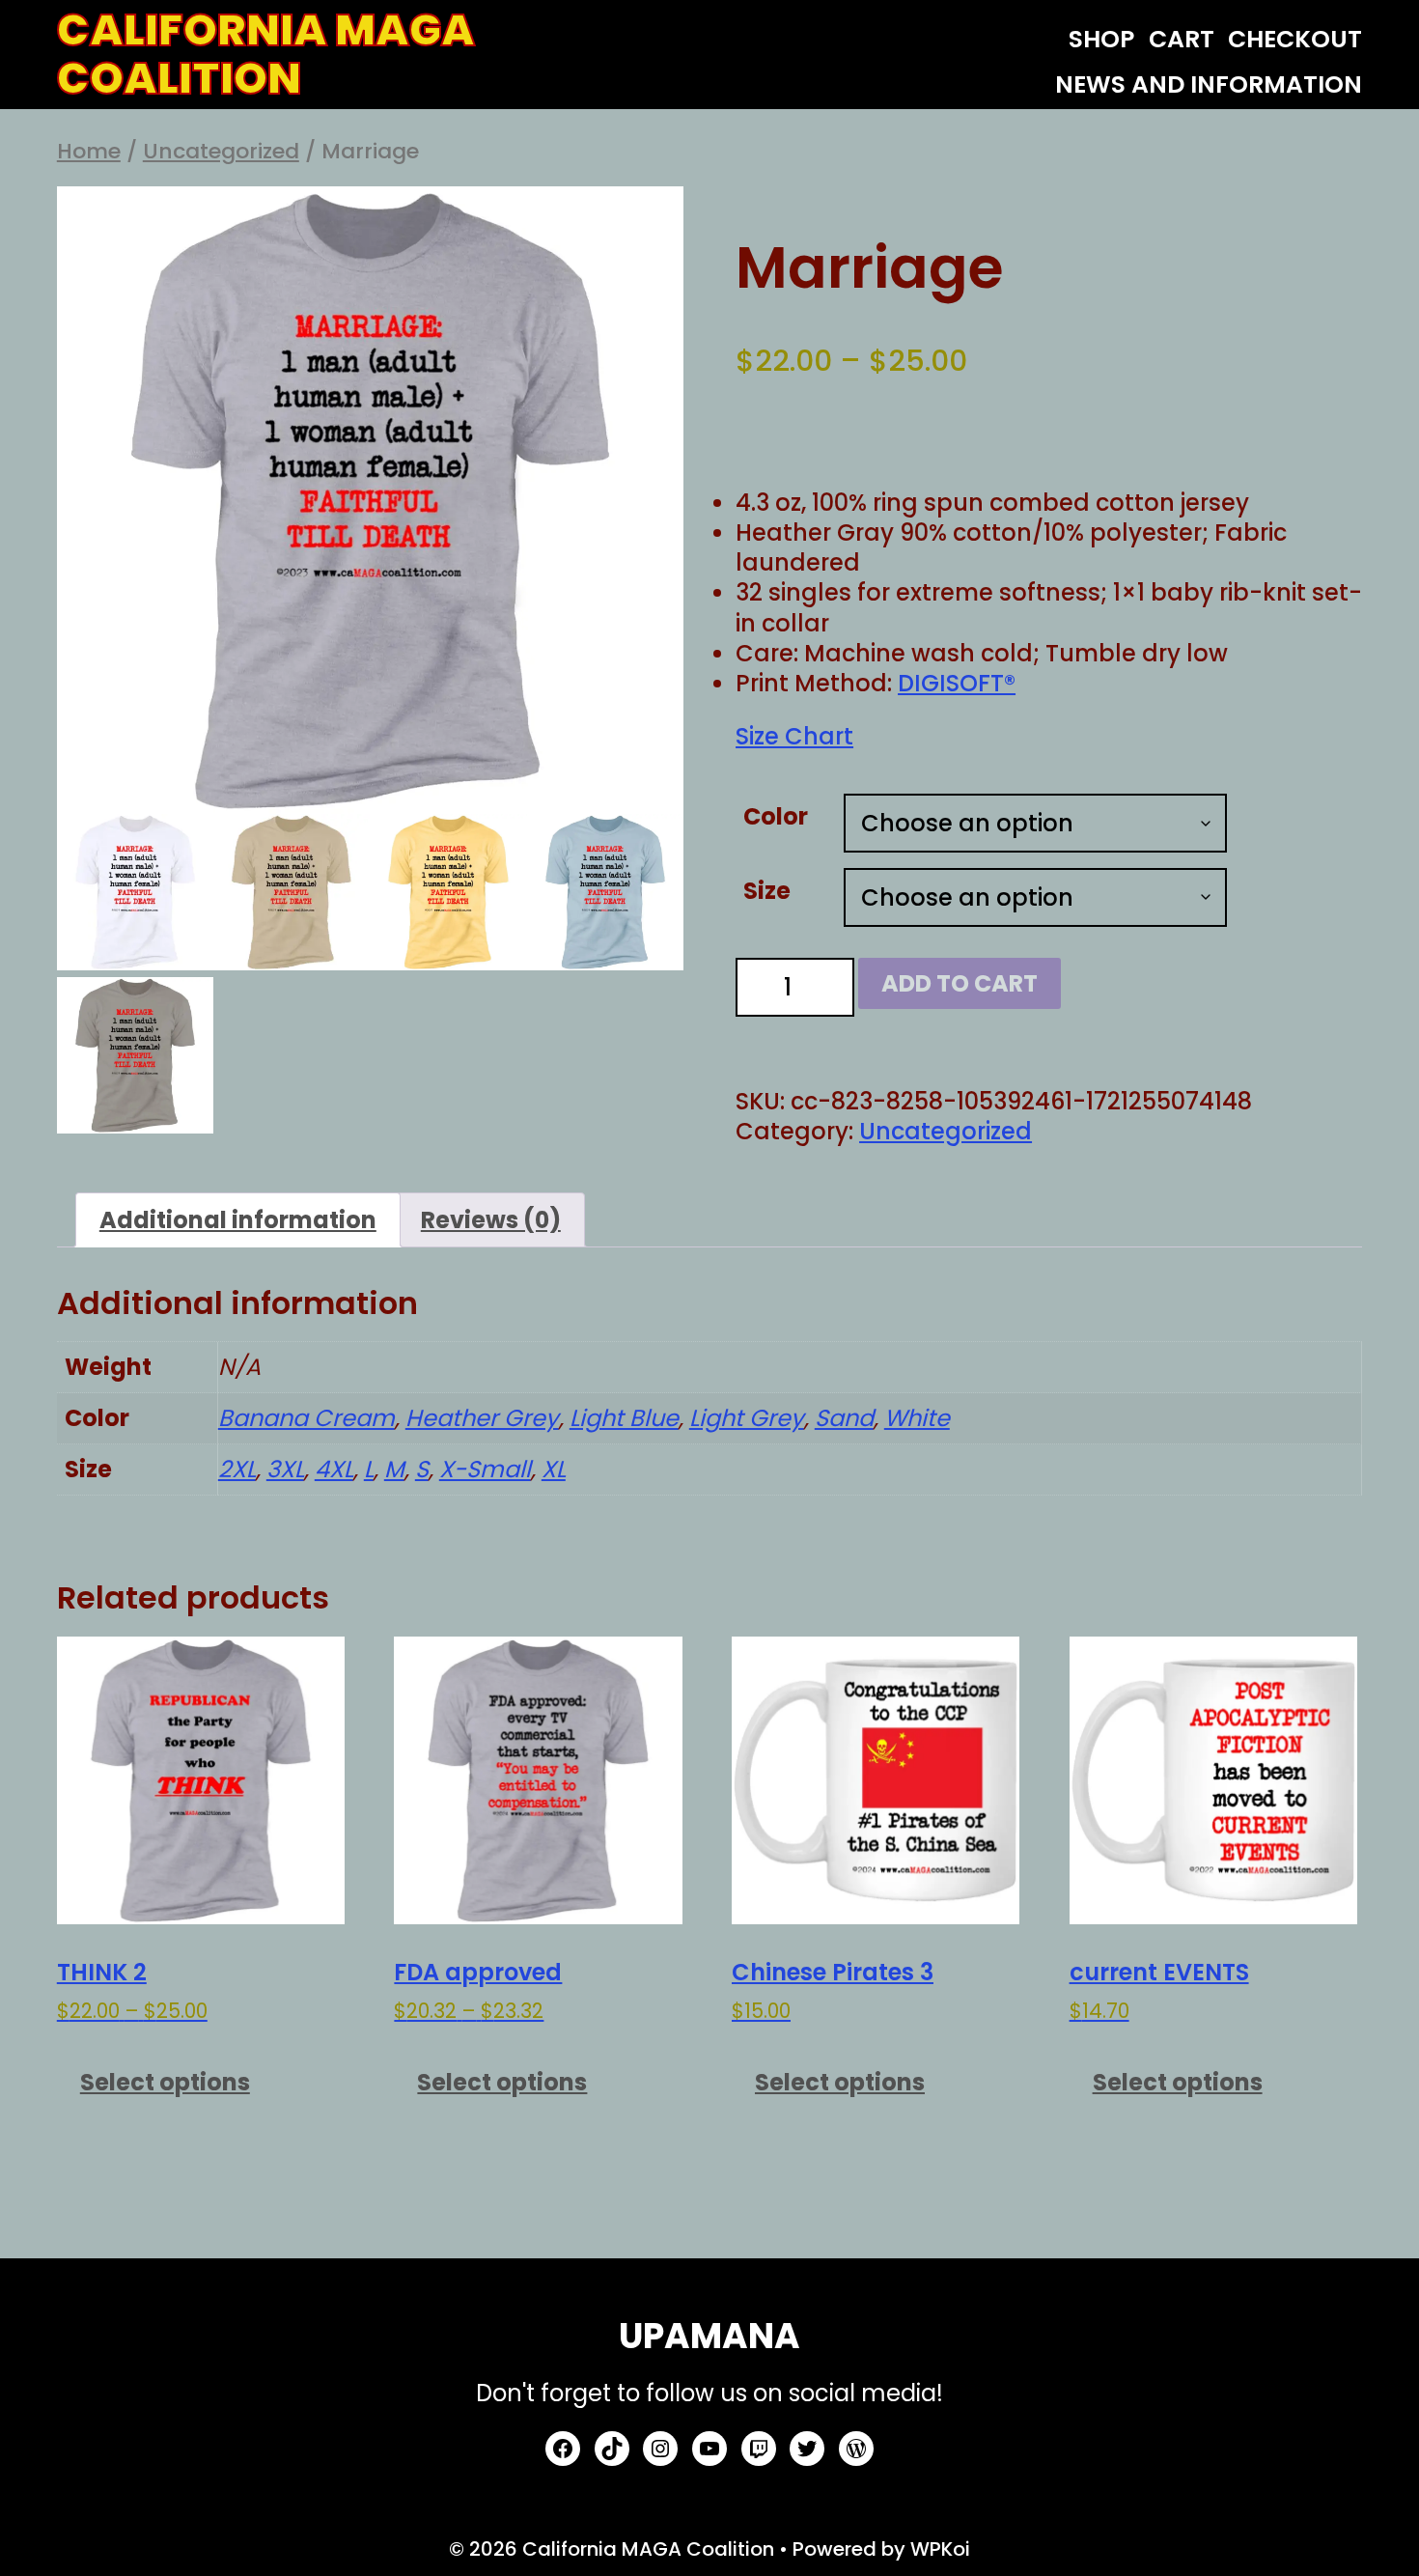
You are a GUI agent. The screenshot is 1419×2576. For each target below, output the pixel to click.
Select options (165, 2082)
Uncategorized (221, 151)
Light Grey (747, 1418)
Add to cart (960, 983)
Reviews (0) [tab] (491, 1220)
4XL (334, 1469)
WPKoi (940, 2549)
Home (89, 151)
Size (767, 891)
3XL (285, 1469)
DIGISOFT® (957, 683)
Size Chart (794, 736)
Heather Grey (482, 1418)
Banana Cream (306, 1418)
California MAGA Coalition (266, 55)
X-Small (485, 1469)
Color (776, 816)
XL (554, 1469)
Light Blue (624, 1418)
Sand (844, 1418)
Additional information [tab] (238, 1220)
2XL (237, 1469)
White (917, 1418)
